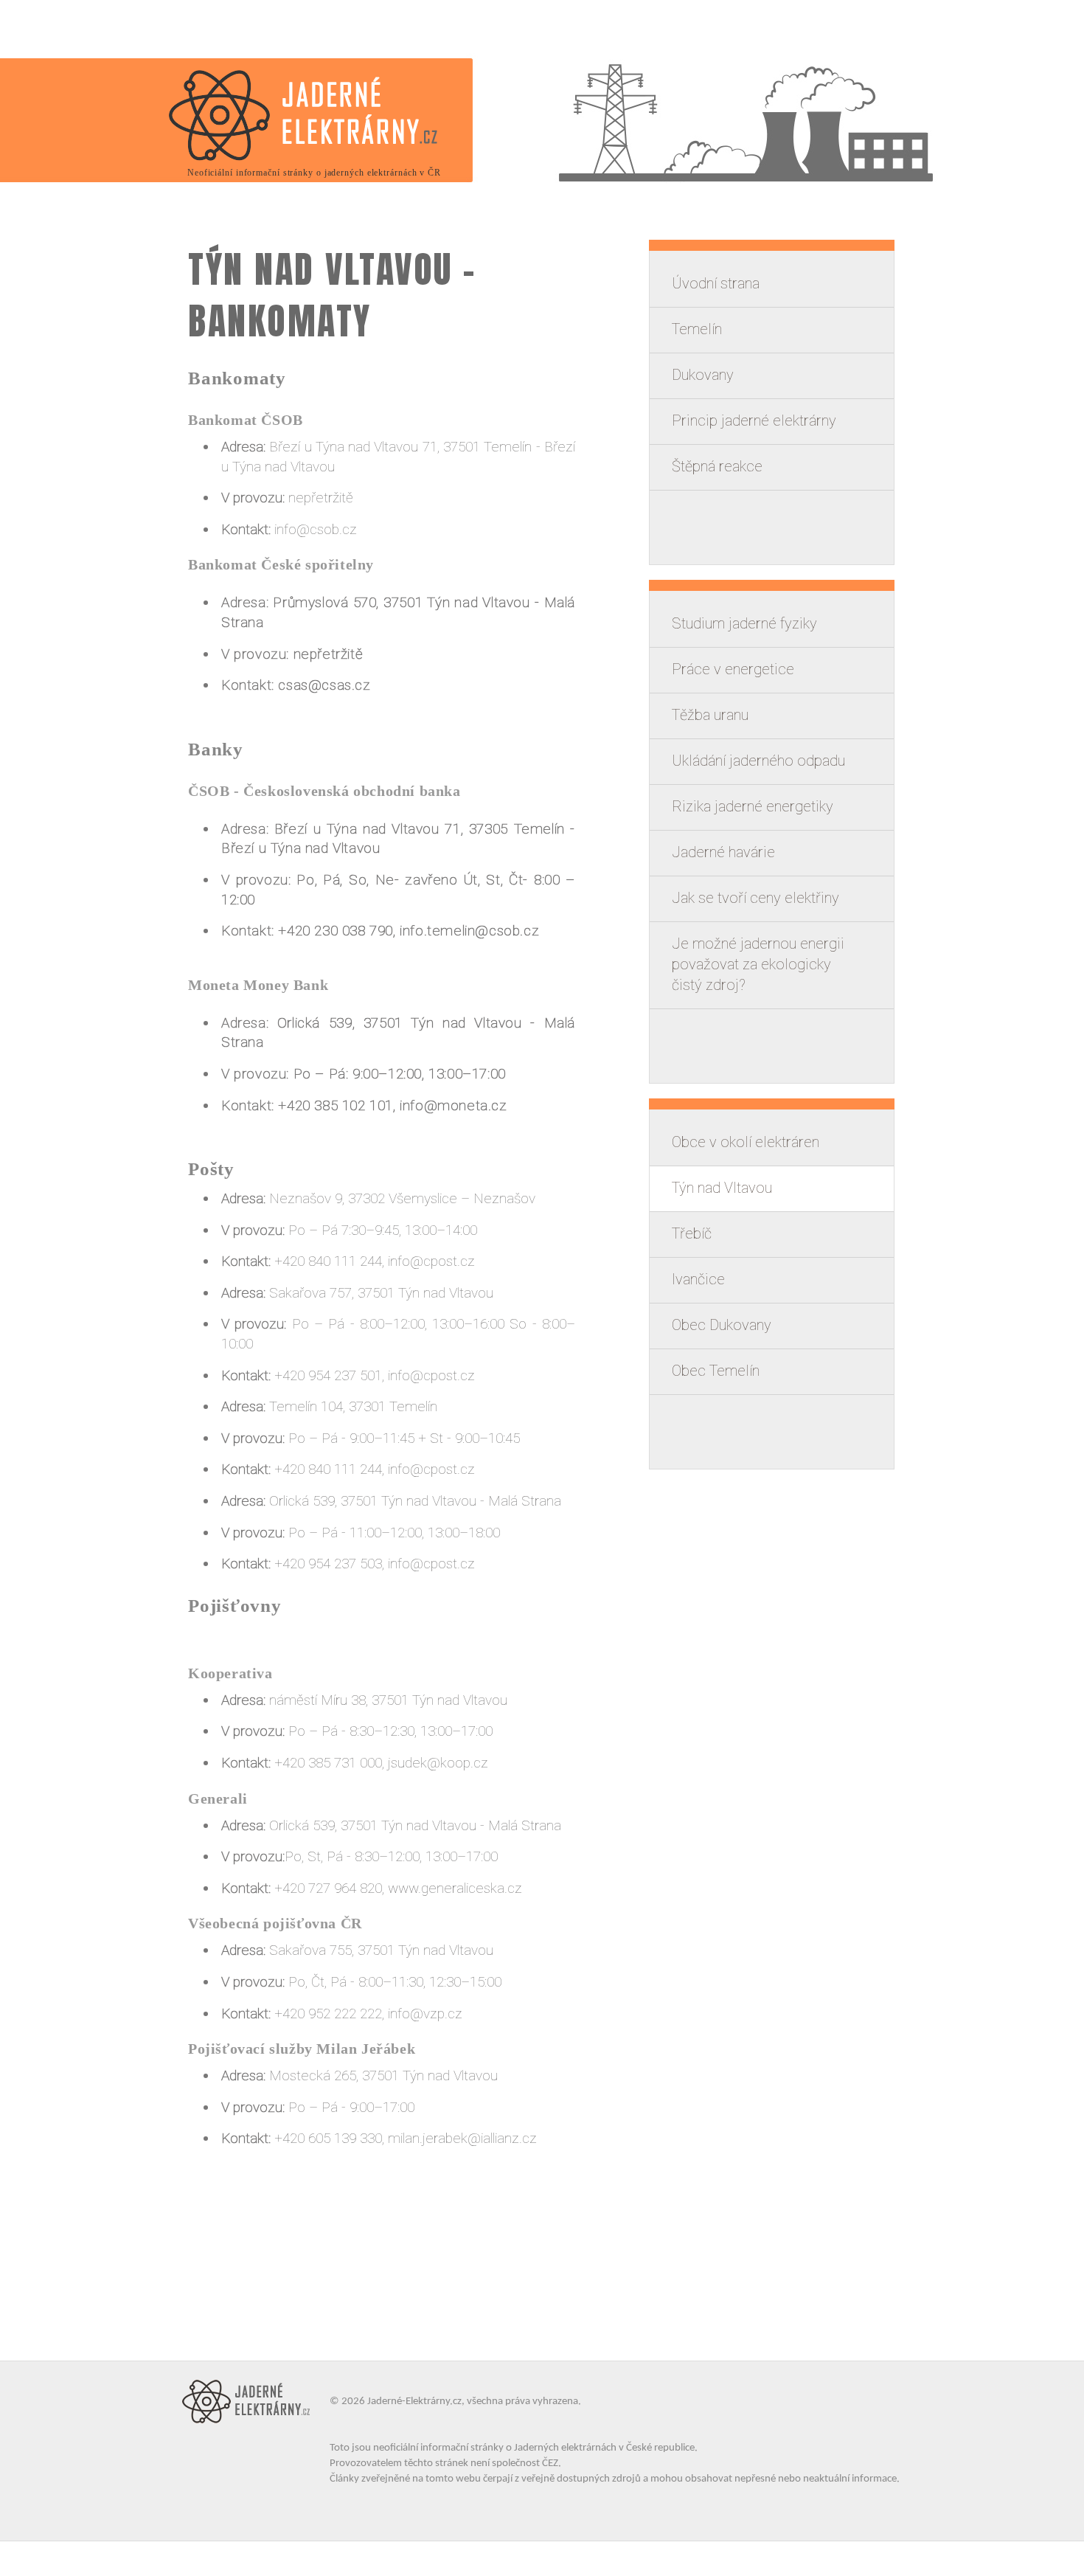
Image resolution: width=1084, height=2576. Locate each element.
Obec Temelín (716, 1371)
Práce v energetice (733, 669)
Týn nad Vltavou (722, 1188)
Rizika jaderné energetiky (753, 806)
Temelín (697, 329)
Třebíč (692, 1233)
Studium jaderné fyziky (744, 623)
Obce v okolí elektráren (746, 1142)
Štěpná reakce (717, 466)
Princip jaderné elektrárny (754, 420)
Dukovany (703, 375)
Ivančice (698, 1279)
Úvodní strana (716, 283)
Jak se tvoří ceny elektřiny (755, 898)
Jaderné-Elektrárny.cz (414, 2402)
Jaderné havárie (723, 852)
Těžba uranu (710, 715)
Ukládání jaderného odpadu (758, 761)
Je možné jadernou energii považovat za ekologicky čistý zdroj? (758, 964)
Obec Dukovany (722, 1325)
